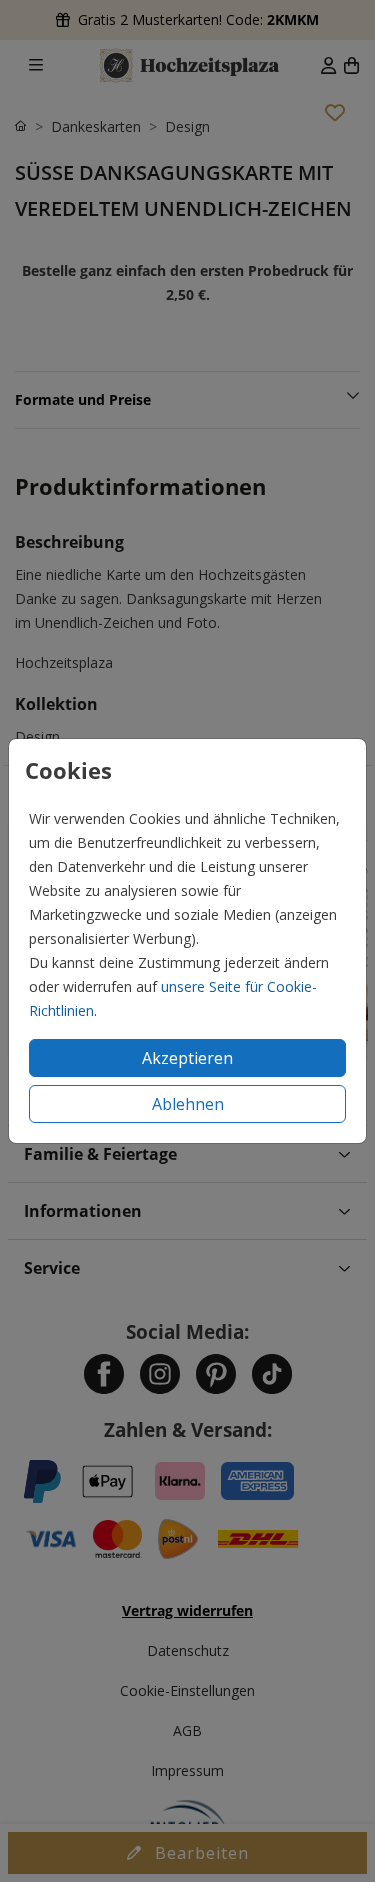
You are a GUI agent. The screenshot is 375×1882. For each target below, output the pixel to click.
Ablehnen (188, 1104)
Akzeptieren (187, 1058)
